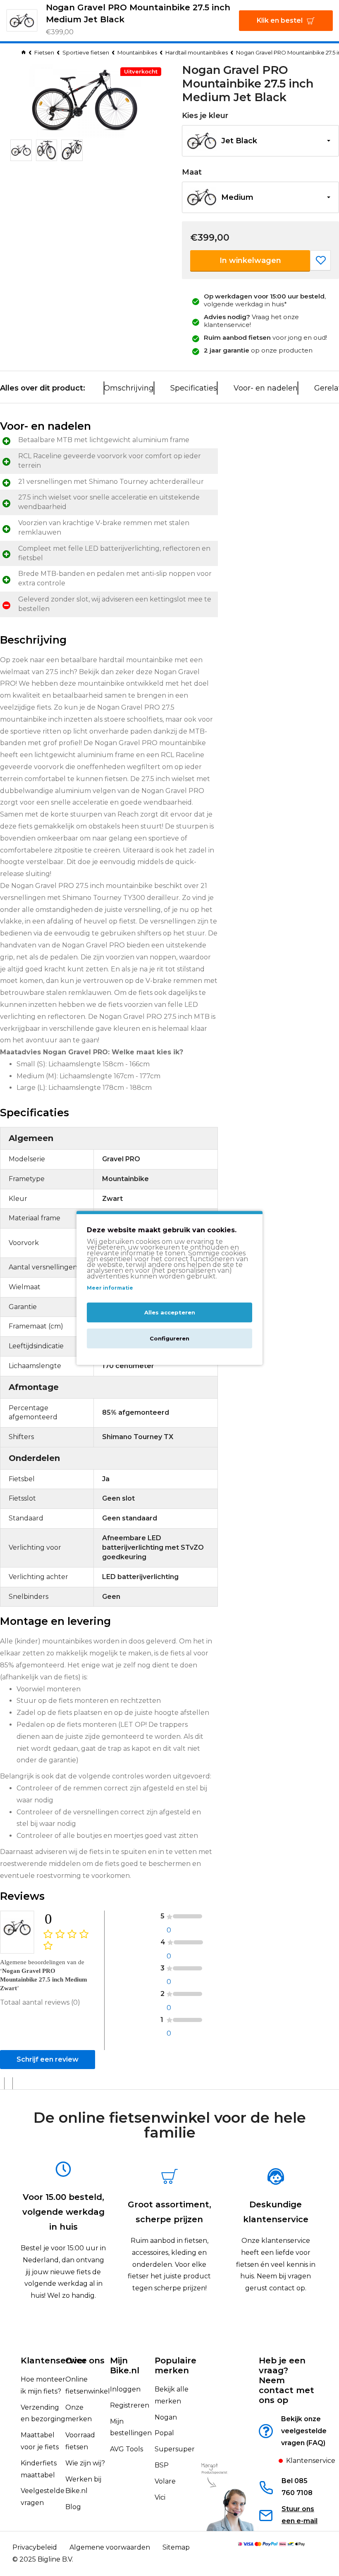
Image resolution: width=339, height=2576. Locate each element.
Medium (237, 197)
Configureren (169, 1339)
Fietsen (44, 52)
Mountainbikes (137, 52)
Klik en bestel (280, 20)
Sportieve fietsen (86, 52)
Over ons (85, 2361)
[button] (260, 141)
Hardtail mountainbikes (197, 52)
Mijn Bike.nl (125, 2365)
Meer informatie (110, 1288)
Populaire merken (175, 2365)
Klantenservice (54, 2361)
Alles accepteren (170, 1313)
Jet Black (239, 141)
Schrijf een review (48, 2059)
